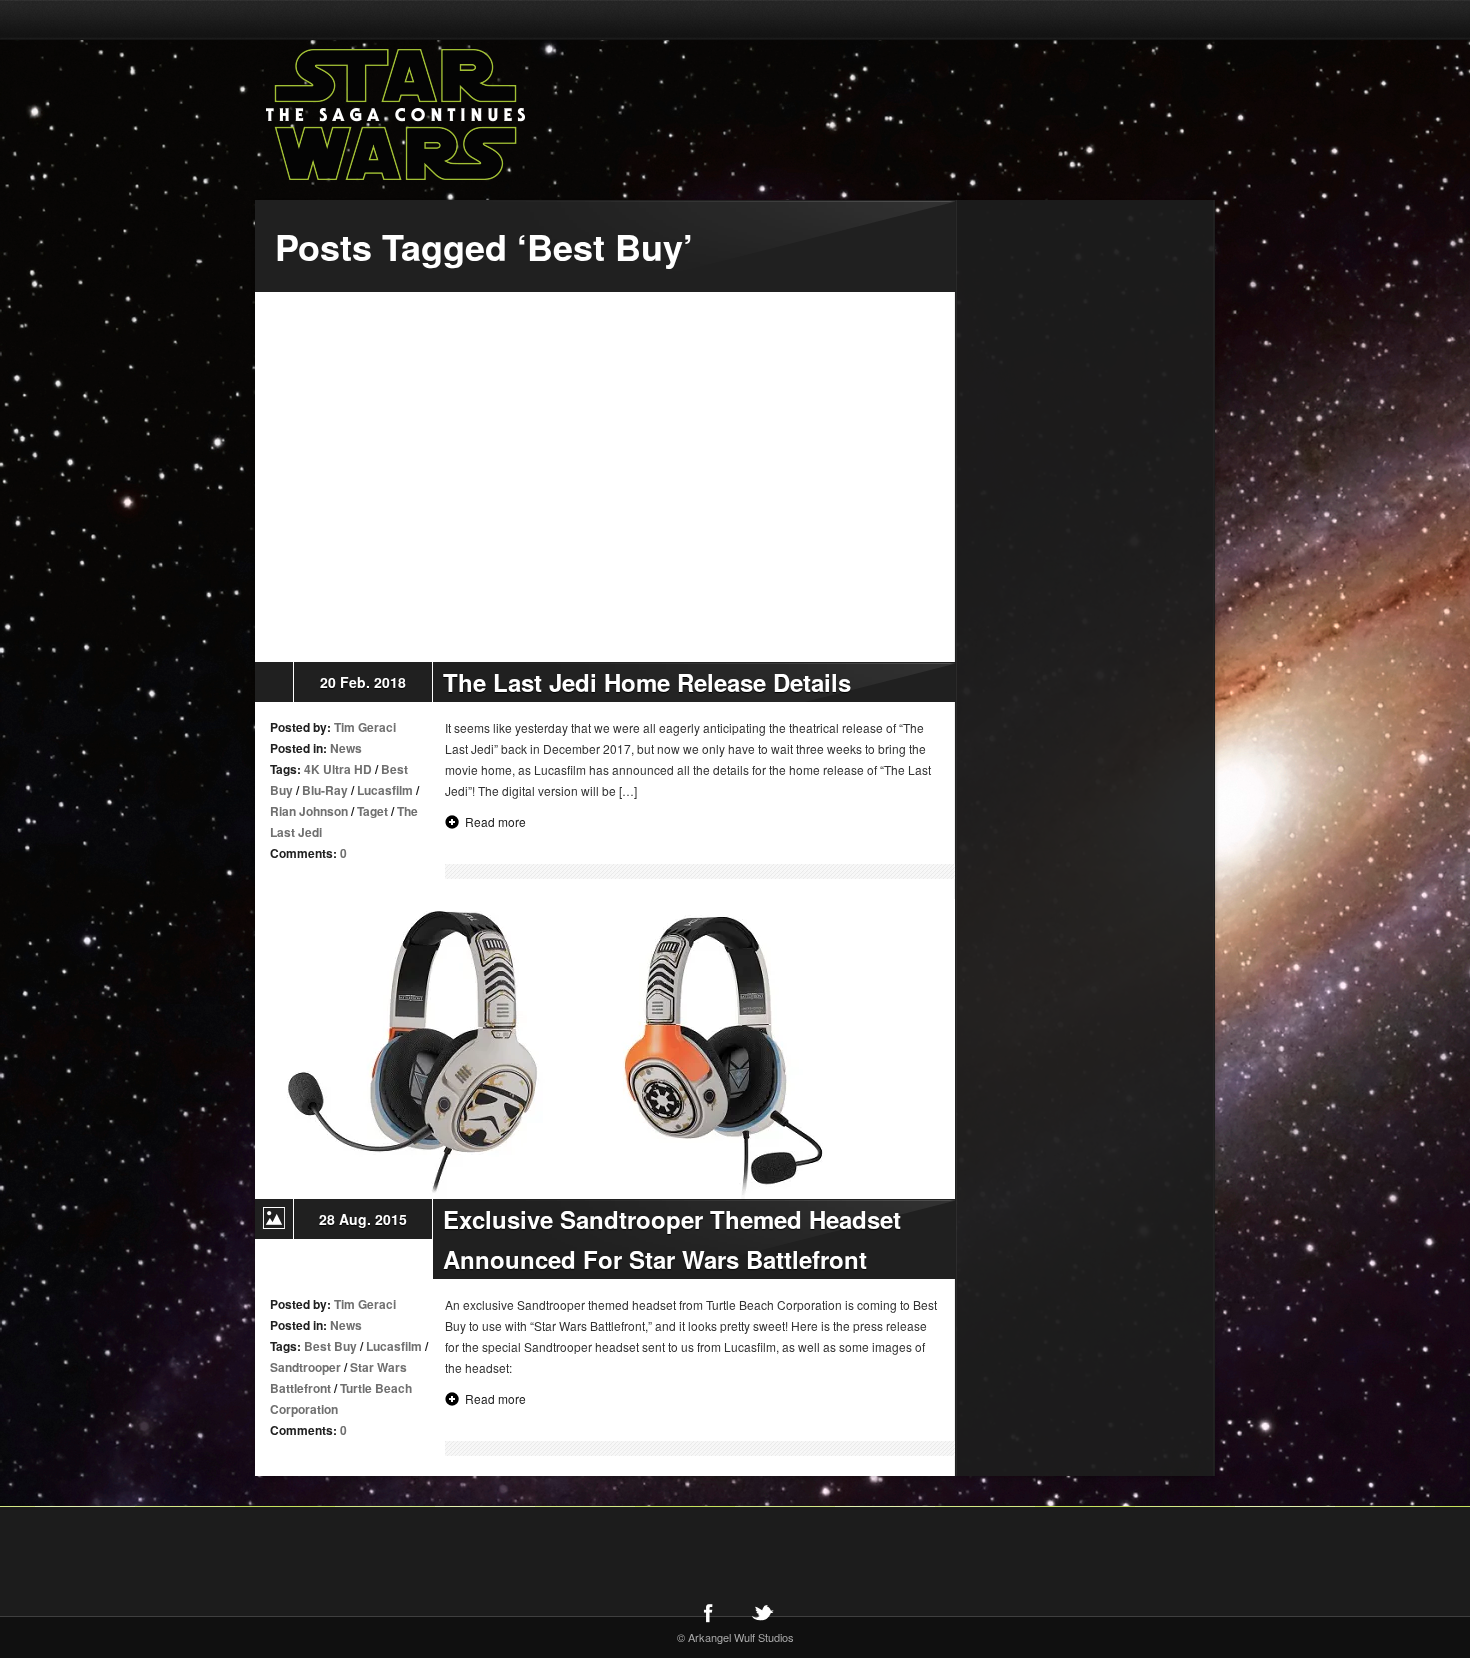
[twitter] (762, 1612)
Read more (495, 821)
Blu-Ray (325, 790)
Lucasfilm (385, 790)
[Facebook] (708, 1612)
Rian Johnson (309, 811)
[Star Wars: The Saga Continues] (500, 115)
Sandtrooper (305, 1367)
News (346, 748)
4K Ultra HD (338, 769)
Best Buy (330, 1346)
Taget (372, 811)
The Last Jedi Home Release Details (647, 682)
